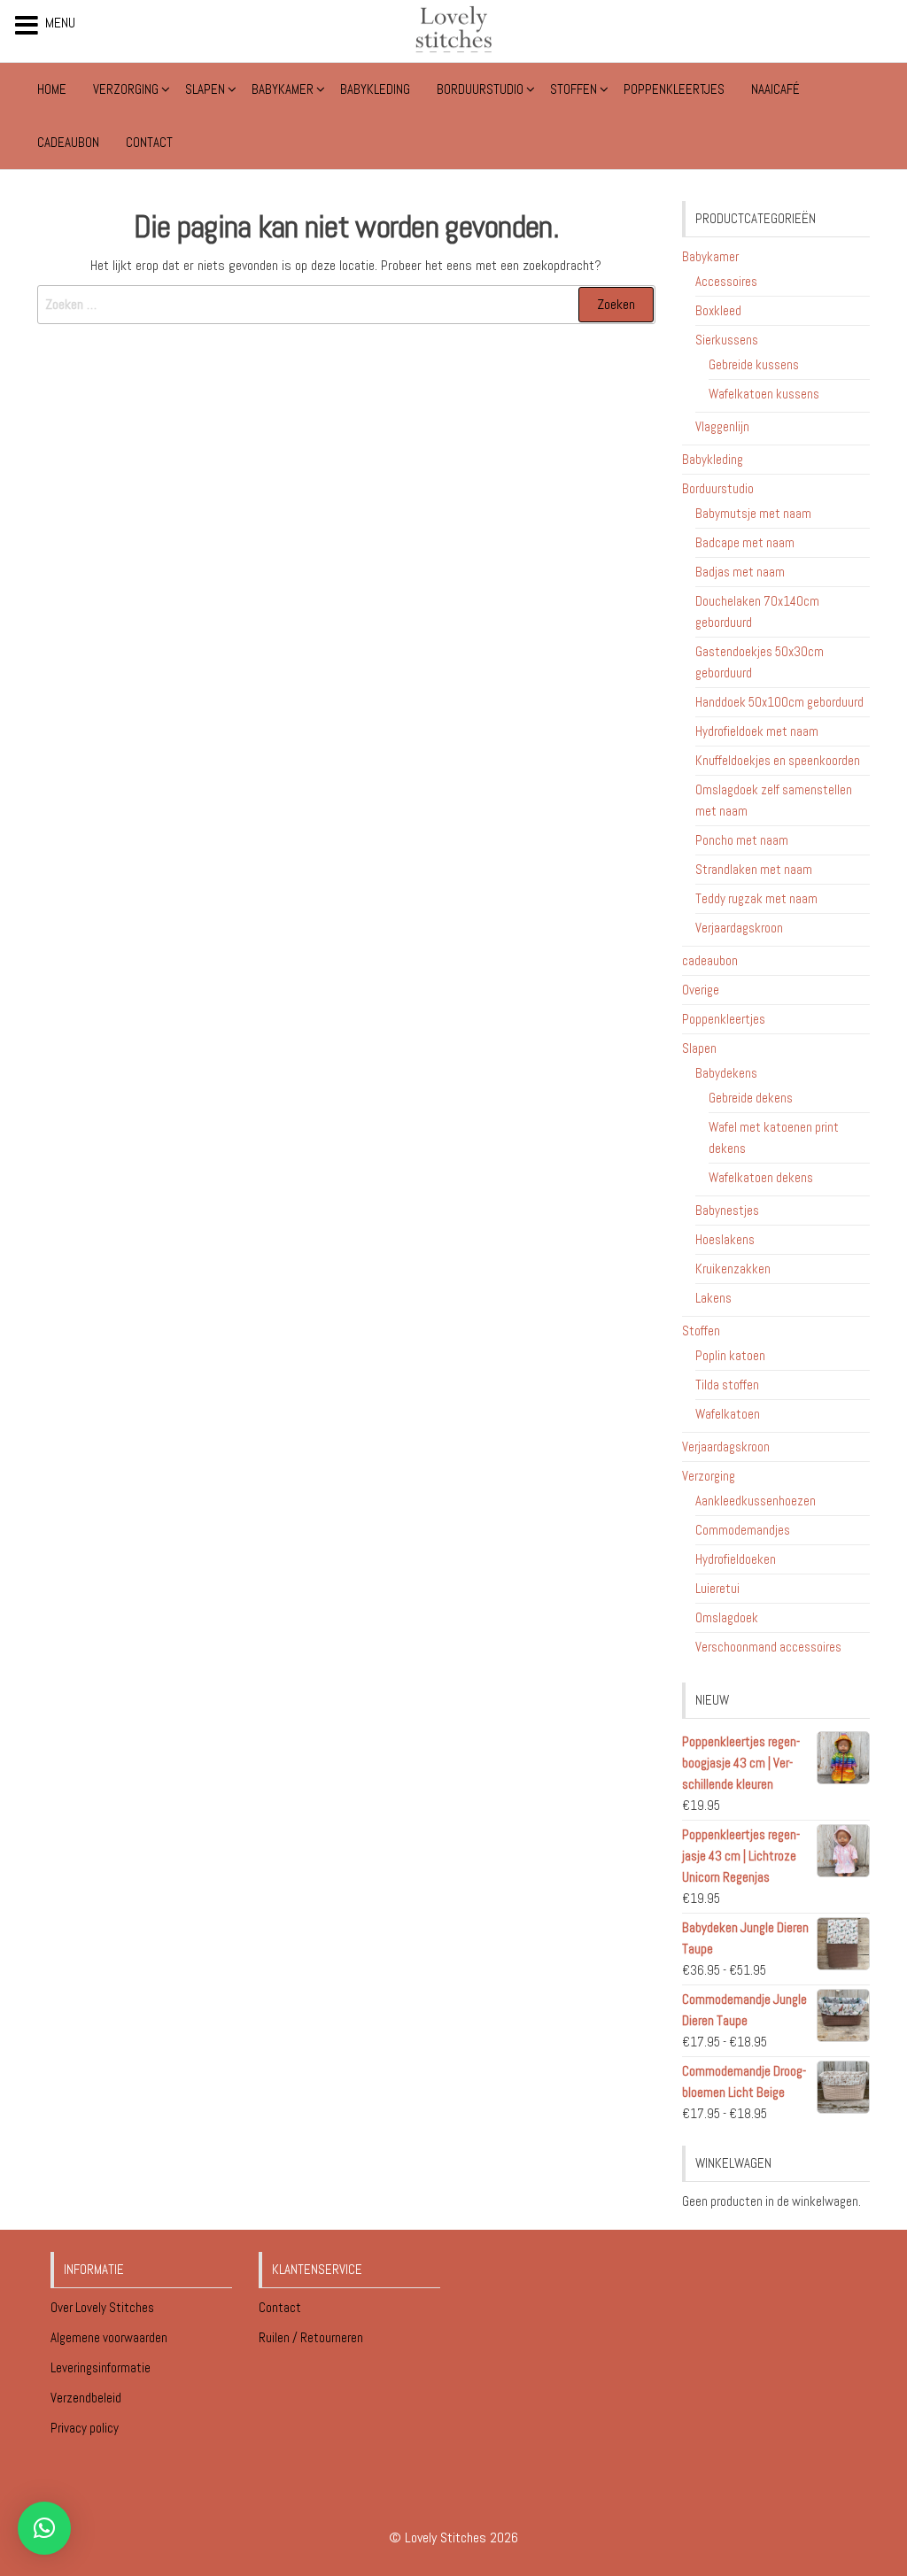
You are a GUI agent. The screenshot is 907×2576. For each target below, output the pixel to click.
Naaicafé (775, 89)
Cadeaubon (68, 142)
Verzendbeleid (86, 2398)
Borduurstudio (480, 89)
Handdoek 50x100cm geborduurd (779, 702)
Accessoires (726, 281)
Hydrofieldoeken (736, 1559)
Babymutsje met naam (753, 513)
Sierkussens (727, 340)
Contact (149, 142)
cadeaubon (710, 960)
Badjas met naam (740, 572)
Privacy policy (85, 2428)
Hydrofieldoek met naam (757, 731)
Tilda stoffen (727, 1385)
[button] (44, 2528)
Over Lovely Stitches (104, 2307)
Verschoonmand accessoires (768, 1647)
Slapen (205, 89)
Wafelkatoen (728, 1414)
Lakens (713, 1298)
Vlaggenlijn (722, 426)
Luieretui (717, 1588)
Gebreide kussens (754, 364)
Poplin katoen (730, 1355)
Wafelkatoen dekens (761, 1177)
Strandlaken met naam (754, 869)
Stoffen (574, 89)
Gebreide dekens (751, 1098)
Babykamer (283, 89)
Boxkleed (718, 310)
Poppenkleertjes (674, 89)
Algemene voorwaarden (110, 2337)
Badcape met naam (745, 542)
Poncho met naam (742, 840)
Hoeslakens (725, 1239)
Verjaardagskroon (739, 928)
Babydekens (726, 1073)
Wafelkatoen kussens (764, 394)
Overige (701, 990)
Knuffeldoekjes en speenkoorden (778, 760)
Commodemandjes (743, 1530)
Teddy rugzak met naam (756, 898)
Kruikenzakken (733, 1269)
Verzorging (126, 89)
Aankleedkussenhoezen (756, 1501)
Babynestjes (727, 1210)
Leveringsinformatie (102, 2367)
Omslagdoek (727, 1617)
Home (52, 89)
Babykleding (375, 89)
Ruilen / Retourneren (312, 2337)
